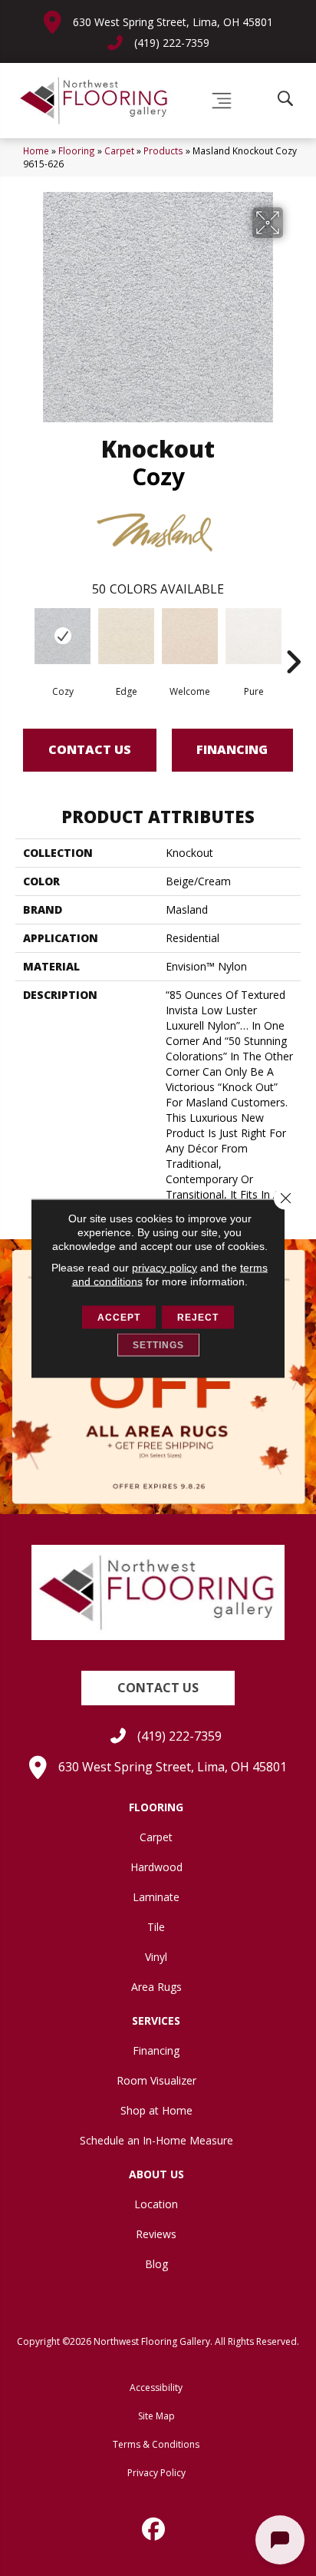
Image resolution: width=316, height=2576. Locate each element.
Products (163, 150)
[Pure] (253, 636)
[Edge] (126, 636)
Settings (158, 1344)
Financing (232, 749)
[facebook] (154, 2529)
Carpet (119, 150)
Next (293, 639)
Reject (198, 1317)
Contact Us (90, 749)
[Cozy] (63, 636)
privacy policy (165, 1267)
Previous (23, 639)
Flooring (77, 150)
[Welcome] (190, 636)
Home (36, 150)
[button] (158, 1688)
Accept (119, 1317)
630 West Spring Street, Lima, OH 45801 (173, 22)
